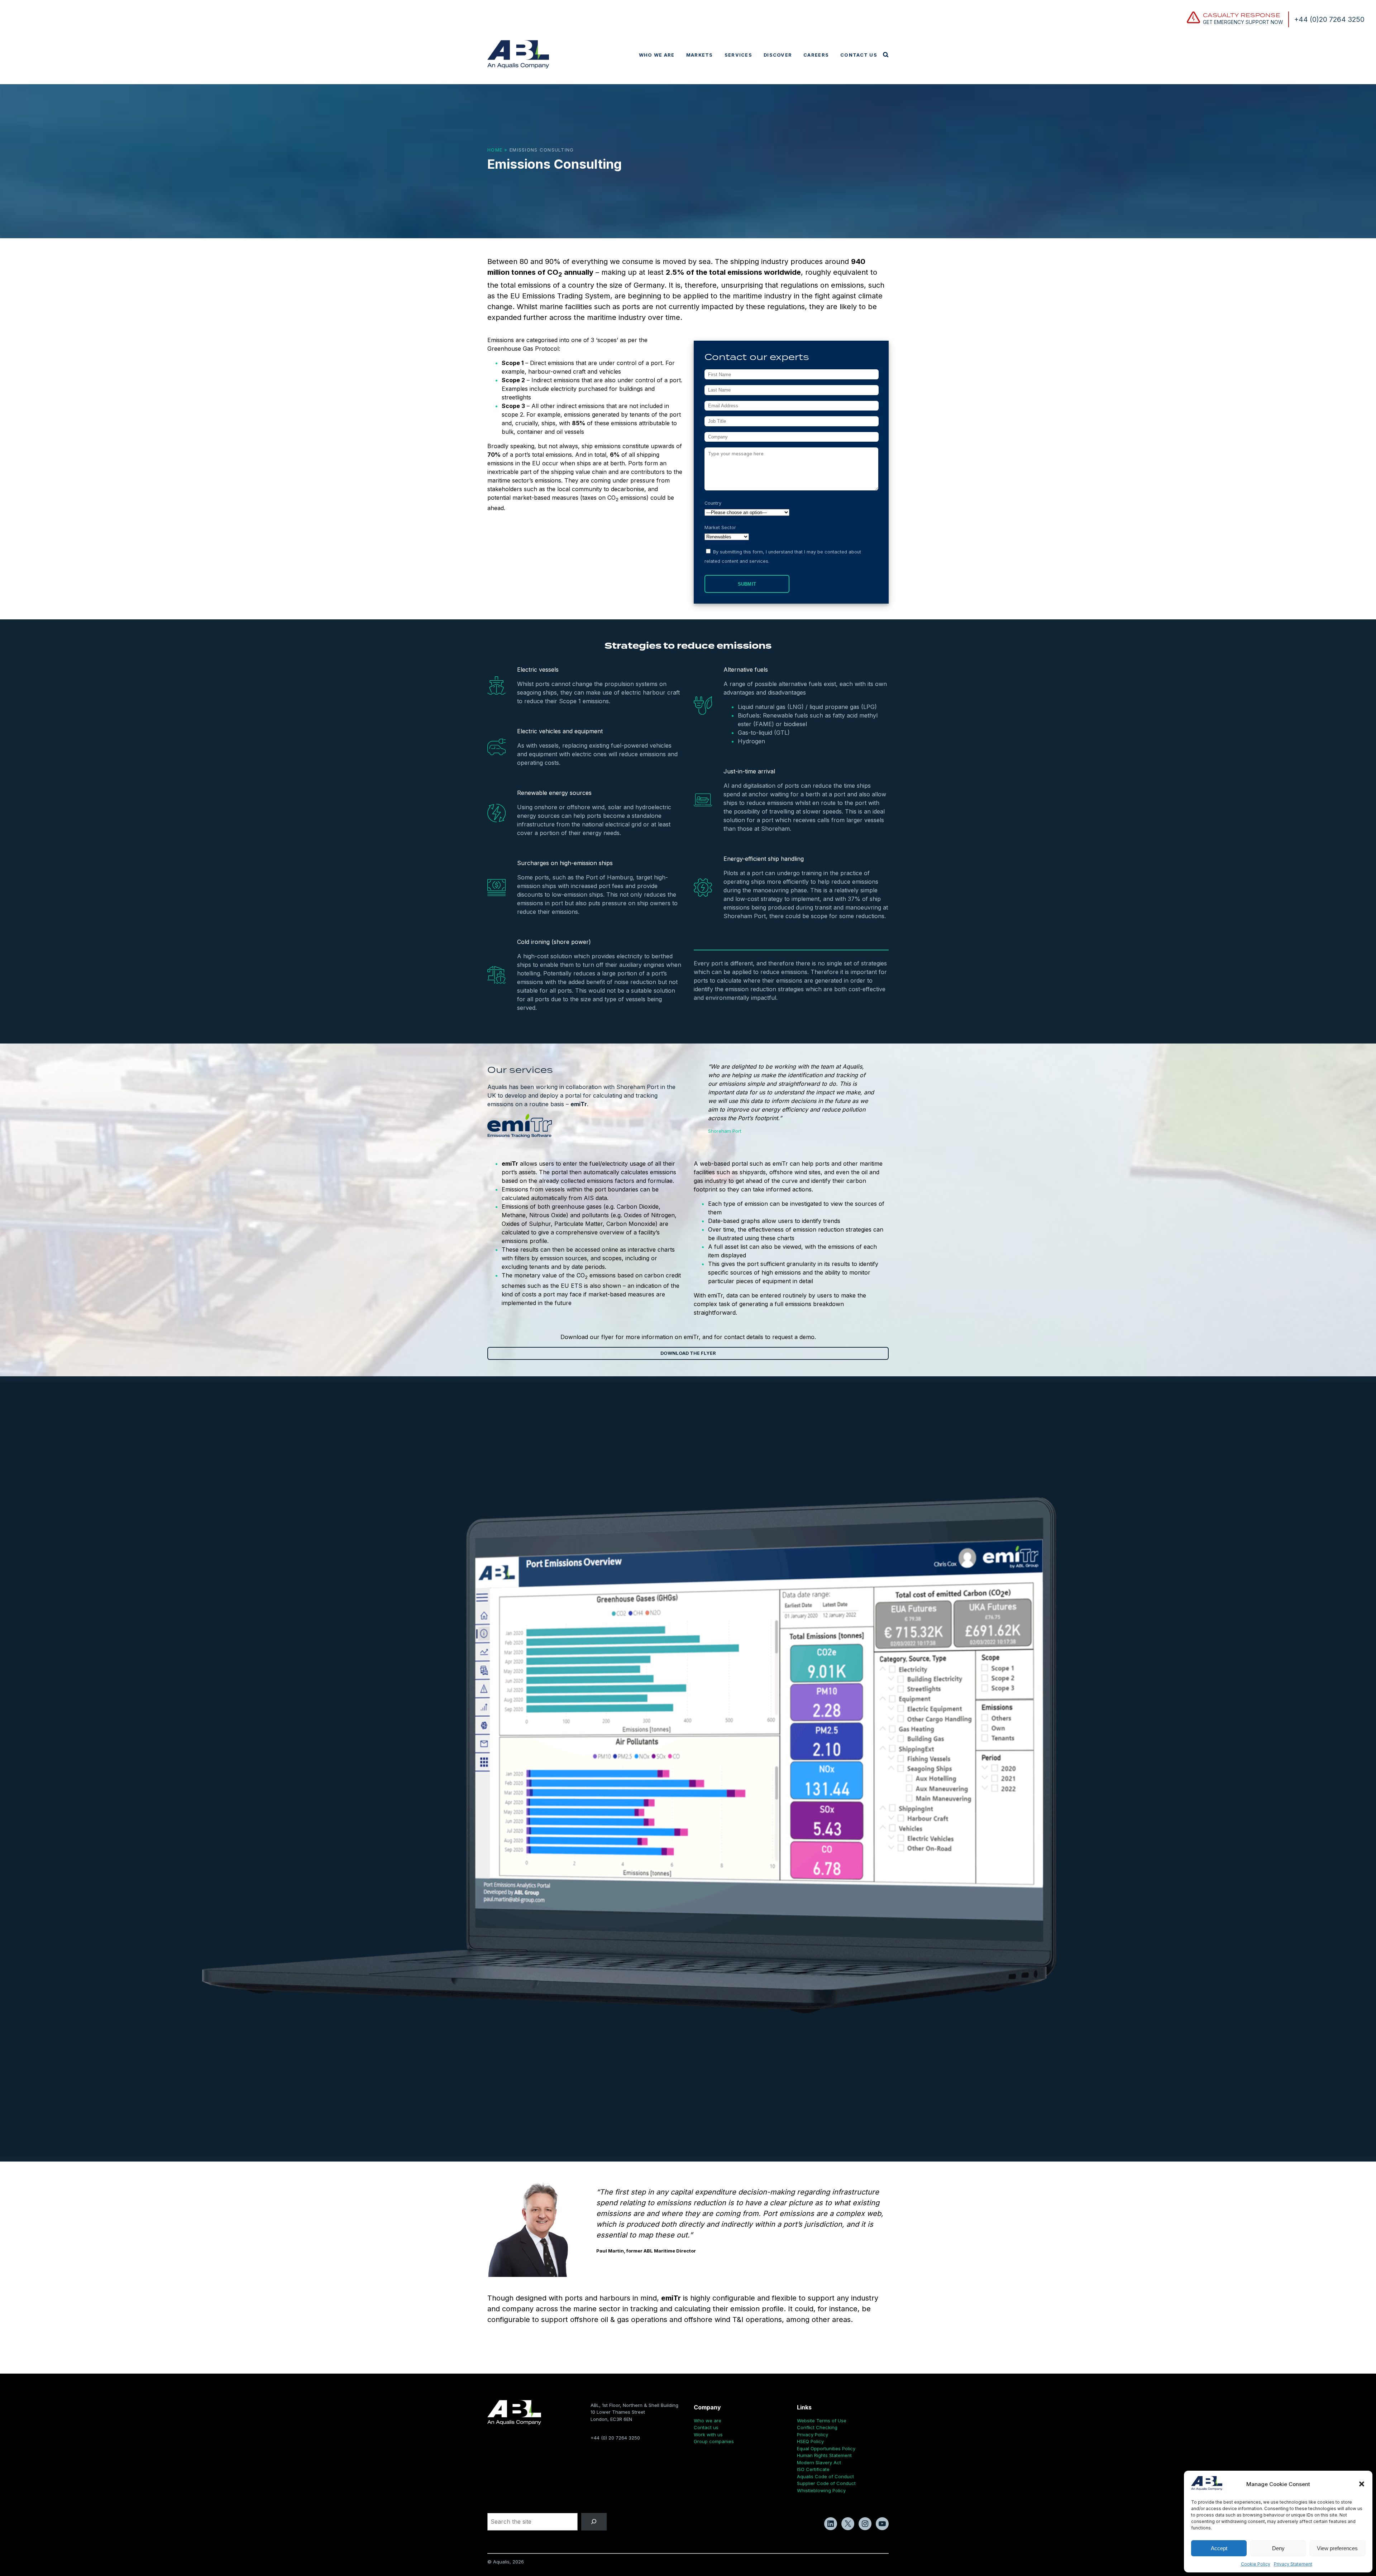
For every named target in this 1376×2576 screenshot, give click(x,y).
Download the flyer (688, 1353)
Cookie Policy (1256, 2564)
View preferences (1337, 2548)
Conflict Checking (817, 2427)
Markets (700, 55)
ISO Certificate (813, 2469)
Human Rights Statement (824, 2455)
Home (495, 150)
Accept (1219, 2548)
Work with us (708, 2435)
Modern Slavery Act (819, 2462)
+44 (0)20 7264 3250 (1329, 19)
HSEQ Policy (810, 2441)
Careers (816, 55)
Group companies (714, 2441)
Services (738, 55)
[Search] (594, 2522)
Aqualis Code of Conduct (825, 2476)
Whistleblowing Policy (821, 2490)
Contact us (859, 55)
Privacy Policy (813, 2435)
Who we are (657, 55)
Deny (1278, 2548)
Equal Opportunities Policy (826, 2448)
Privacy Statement (1293, 2564)
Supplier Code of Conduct (826, 2483)
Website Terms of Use (822, 2421)
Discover (778, 55)
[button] (1362, 2484)
